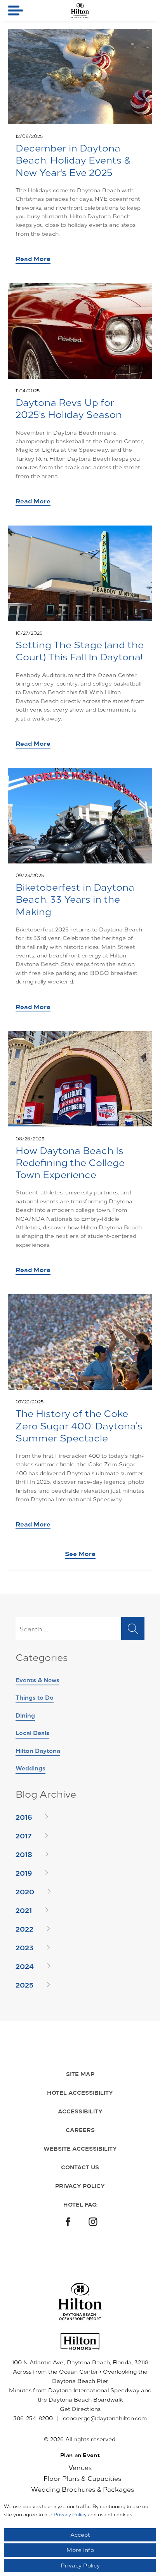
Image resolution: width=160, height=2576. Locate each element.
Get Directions (80, 2409)
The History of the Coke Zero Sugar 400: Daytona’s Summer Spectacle (79, 1425)
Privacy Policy (80, 2186)
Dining (25, 1715)
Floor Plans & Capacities (82, 2478)
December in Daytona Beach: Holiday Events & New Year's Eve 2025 (73, 160)
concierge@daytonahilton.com (105, 2418)
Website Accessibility (80, 2148)
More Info (80, 2550)
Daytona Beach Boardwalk (86, 2399)
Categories (42, 1658)
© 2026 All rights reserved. (80, 2439)
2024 (25, 1966)
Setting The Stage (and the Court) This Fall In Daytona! (80, 651)
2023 (24, 1947)
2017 (23, 1835)
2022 (24, 1929)
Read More (33, 258)
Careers (80, 2130)
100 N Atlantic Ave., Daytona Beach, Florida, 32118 (80, 2362)
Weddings (30, 1768)
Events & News (37, 1680)
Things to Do (35, 1697)
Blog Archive (46, 1794)
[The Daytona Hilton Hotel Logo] (80, 2302)
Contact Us (80, 2167)
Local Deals (32, 1733)
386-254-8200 (33, 2418)
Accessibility (80, 2111)
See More (80, 1553)
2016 (24, 1817)
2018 (24, 1854)
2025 (24, 1984)
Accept (80, 2535)
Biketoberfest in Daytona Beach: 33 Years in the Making (75, 899)
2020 (25, 1891)
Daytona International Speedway (94, 2390)
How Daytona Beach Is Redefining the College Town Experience (70, 1162)
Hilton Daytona (38, 1750)
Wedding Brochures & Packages (83, 2489)
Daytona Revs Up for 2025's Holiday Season (69, 408)
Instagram (93, 2223)
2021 (24, 1910)
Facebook (67, 2223)
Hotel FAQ (80, 2204)
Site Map (80, 2074)
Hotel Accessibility (80, 2092)
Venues (80, 2467)
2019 (24, 1873)
